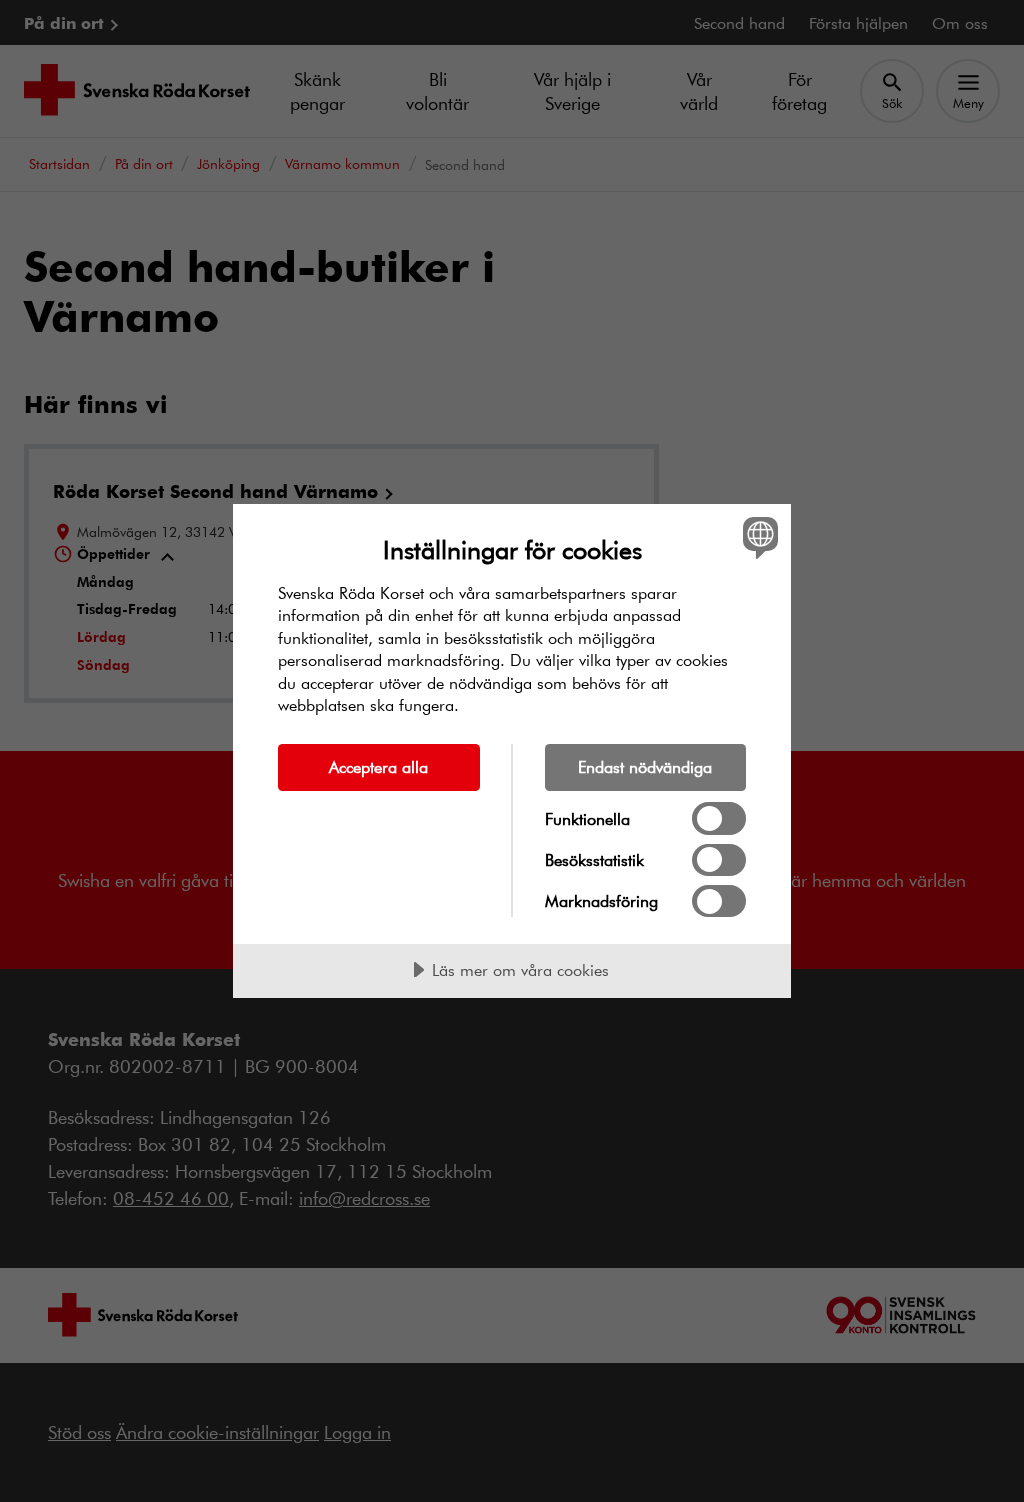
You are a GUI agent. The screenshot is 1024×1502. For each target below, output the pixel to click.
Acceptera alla (378, 766)
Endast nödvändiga (645, 766)
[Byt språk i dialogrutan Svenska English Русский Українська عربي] (758, 538)
